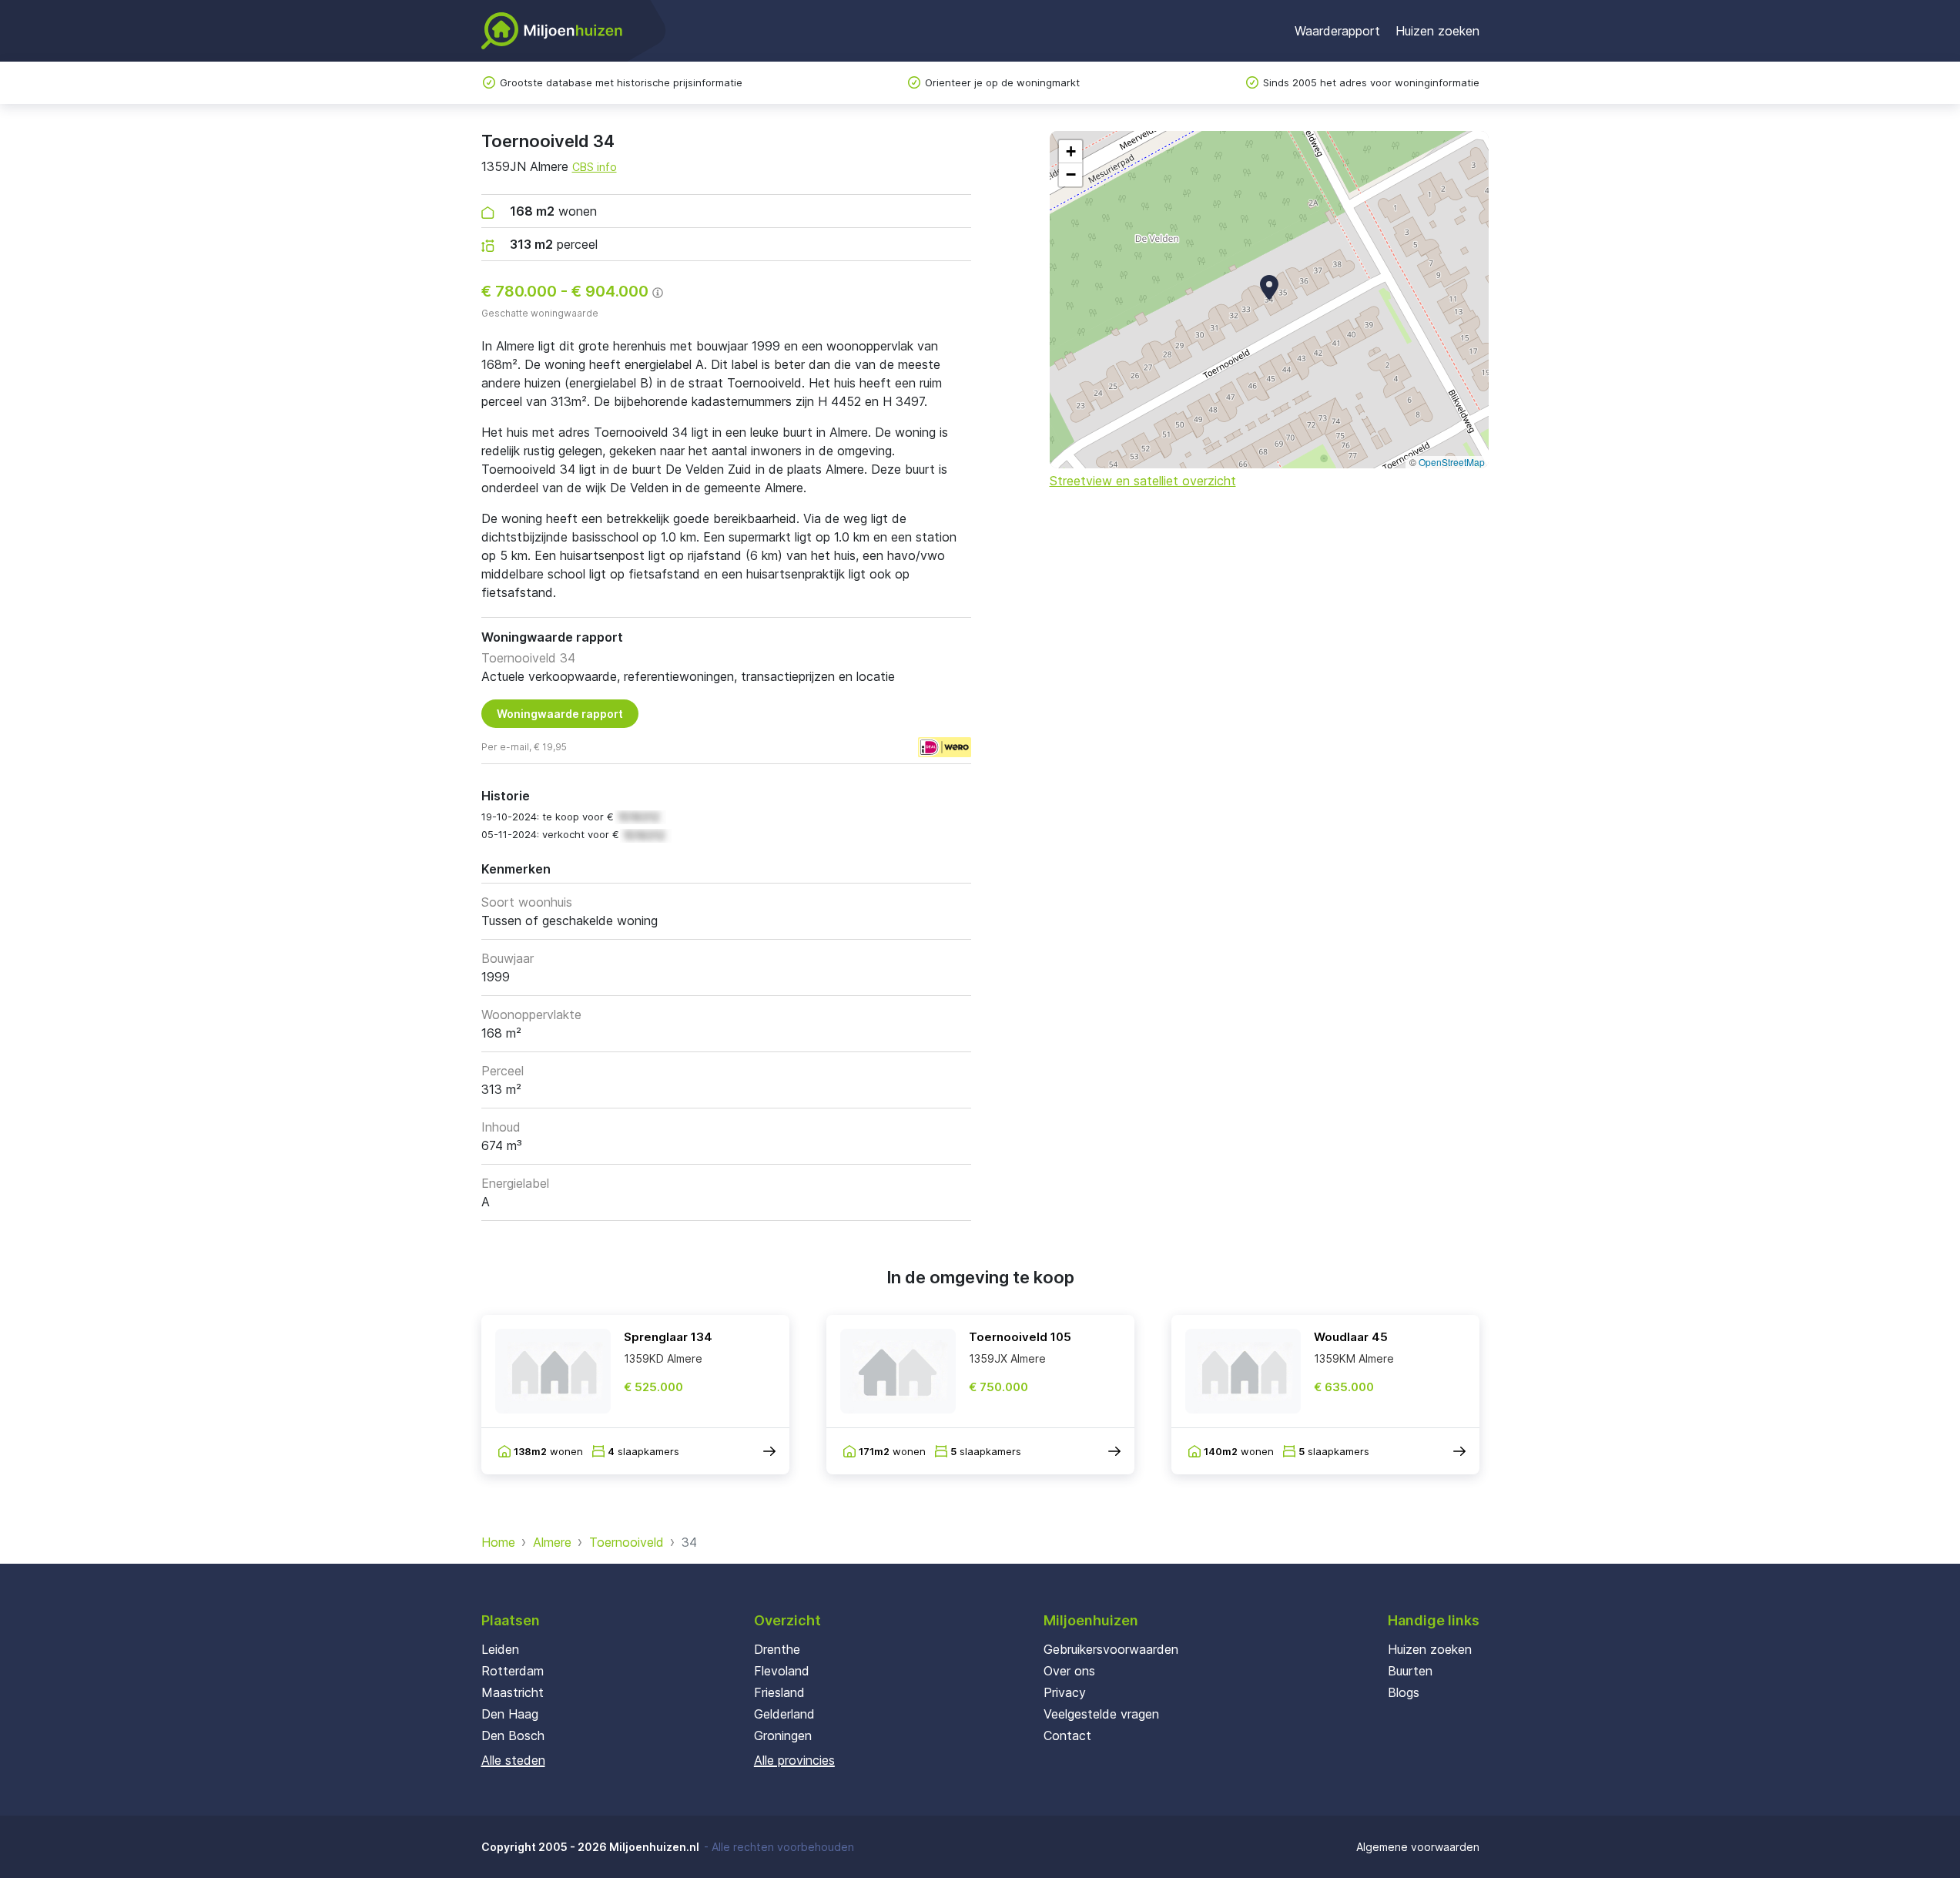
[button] (1269, 287)
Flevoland (782, 1671)
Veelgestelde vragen (1101, 1714)
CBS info (595, 167)
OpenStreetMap (1452, 462)
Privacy (1065, 1692)
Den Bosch (513, 1735)
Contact (1067, 1735)
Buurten (1410, 1671)
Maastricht (513, 1692)
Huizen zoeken (1437, 31)
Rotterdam (513, 1671)
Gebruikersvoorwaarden (1111, 1649)
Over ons (1069, 1671)
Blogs (1404, 1692)
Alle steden (513, 1760)
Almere (552, 1542)
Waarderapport (1337, 31)
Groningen (783, 1735)
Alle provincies (794, 1760)
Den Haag (510, 1714)
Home (498, 1542)
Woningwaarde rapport (560, 714)
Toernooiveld (627, 1542)
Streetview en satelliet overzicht (1143, 481)
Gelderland (784, 1714)
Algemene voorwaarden (1418, 1847)
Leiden (500, 1649)
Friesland (779, 1692)
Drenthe (777, 1649)
